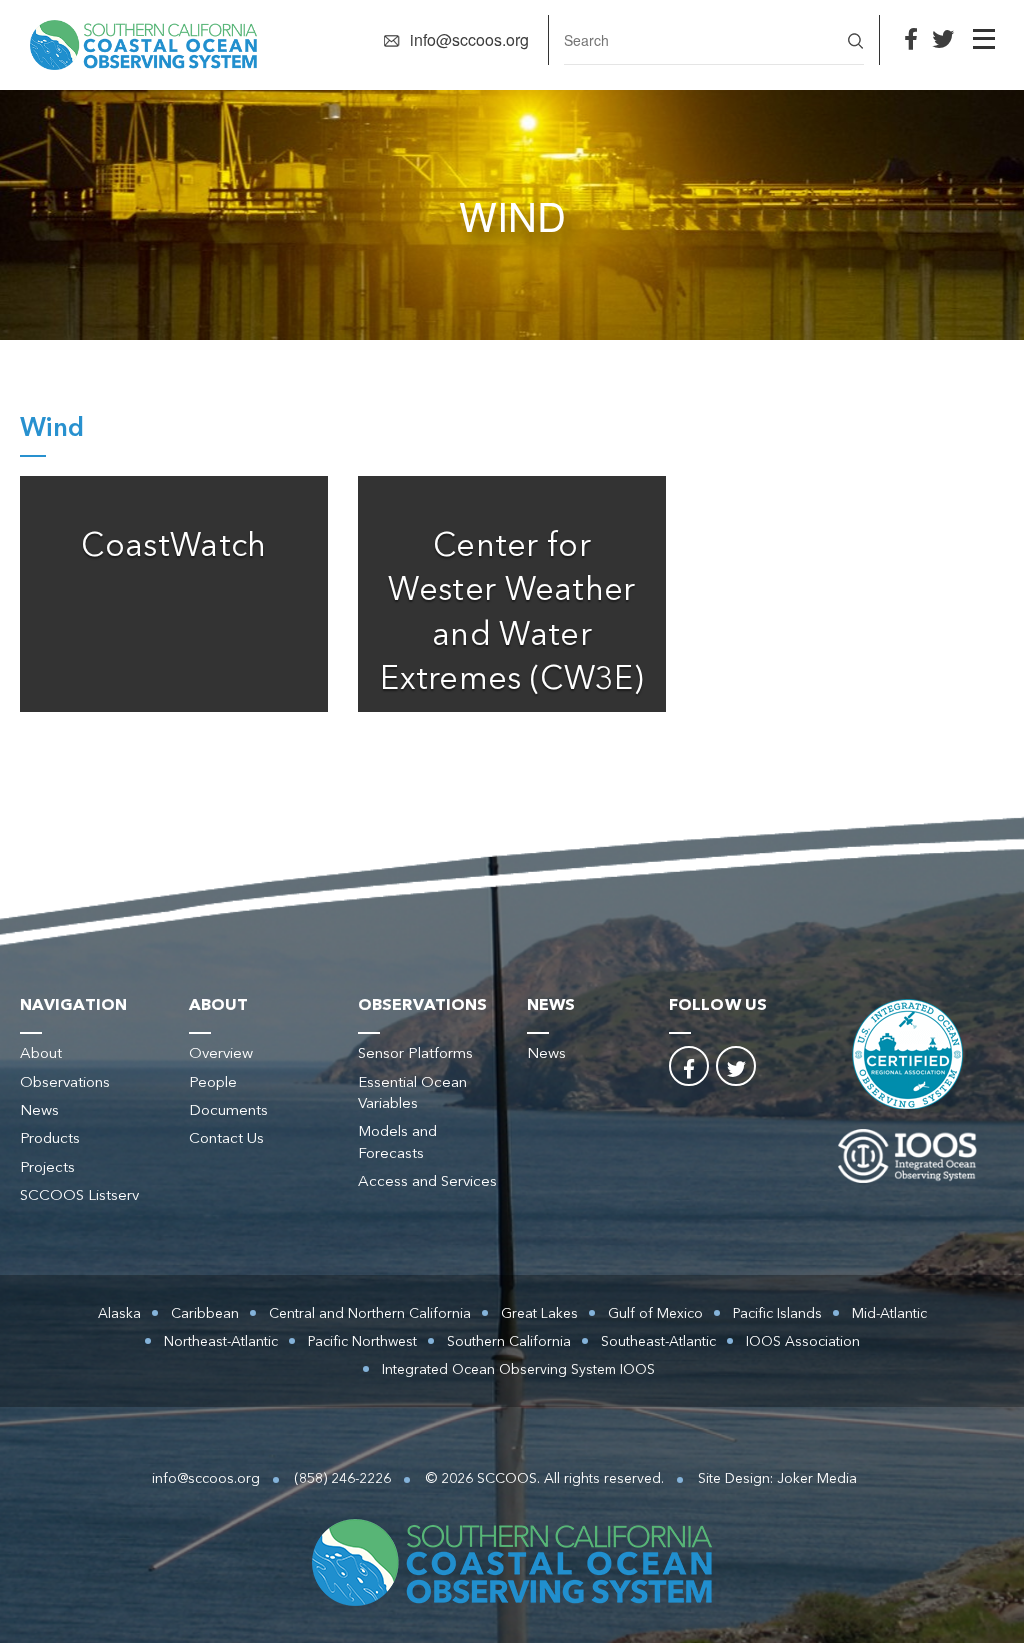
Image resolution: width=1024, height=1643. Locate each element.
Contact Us (226, 1139)
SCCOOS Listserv (79, 1196)
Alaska (119, 1314)
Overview (221, 1054)
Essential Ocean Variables (412, 1094)
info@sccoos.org (469, 39)
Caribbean (205, 1314)
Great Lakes (539, 1314)
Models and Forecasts (397, 1143)
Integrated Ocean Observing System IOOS (518, 1370)
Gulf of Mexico (655, 1314)
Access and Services (427, 1182)
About (41, 1054)
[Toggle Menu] (984, 39)
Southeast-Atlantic (658, 1342)
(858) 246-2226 (342, 1479)
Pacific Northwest (362, 1342)
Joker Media (817, 1479)
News (39, 1111)
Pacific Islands (777, 1314)
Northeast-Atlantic (221, 1342)
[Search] (855, 38)
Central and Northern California (370, 1314)
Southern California (509, 1342)
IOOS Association (803, 1342)
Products (50, 1139)
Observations (65, 1083)
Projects (47, 1168)
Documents (228, 1111)
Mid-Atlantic (889, 1314)
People (213, 1083)
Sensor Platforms (415, 1054)
